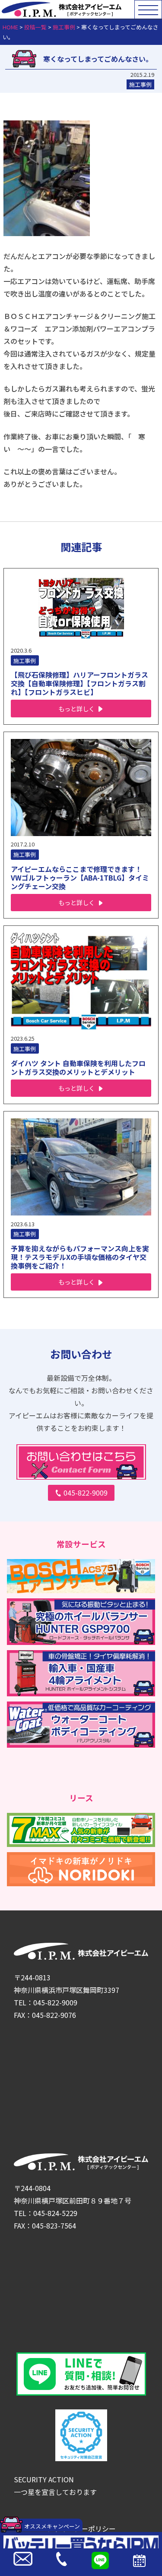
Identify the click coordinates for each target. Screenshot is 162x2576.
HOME (10, 27)
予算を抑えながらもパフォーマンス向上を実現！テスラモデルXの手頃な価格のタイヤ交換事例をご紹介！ (80, 1257)
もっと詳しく (76, 709)
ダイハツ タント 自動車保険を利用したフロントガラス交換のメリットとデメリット (78, 1067)
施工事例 (64, 27)
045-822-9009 (86, 1493)
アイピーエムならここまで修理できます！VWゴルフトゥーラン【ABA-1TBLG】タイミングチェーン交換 (80, 878)
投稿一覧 (35, 27)
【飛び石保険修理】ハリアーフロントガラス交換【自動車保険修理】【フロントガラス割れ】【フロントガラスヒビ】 (79, 683)
